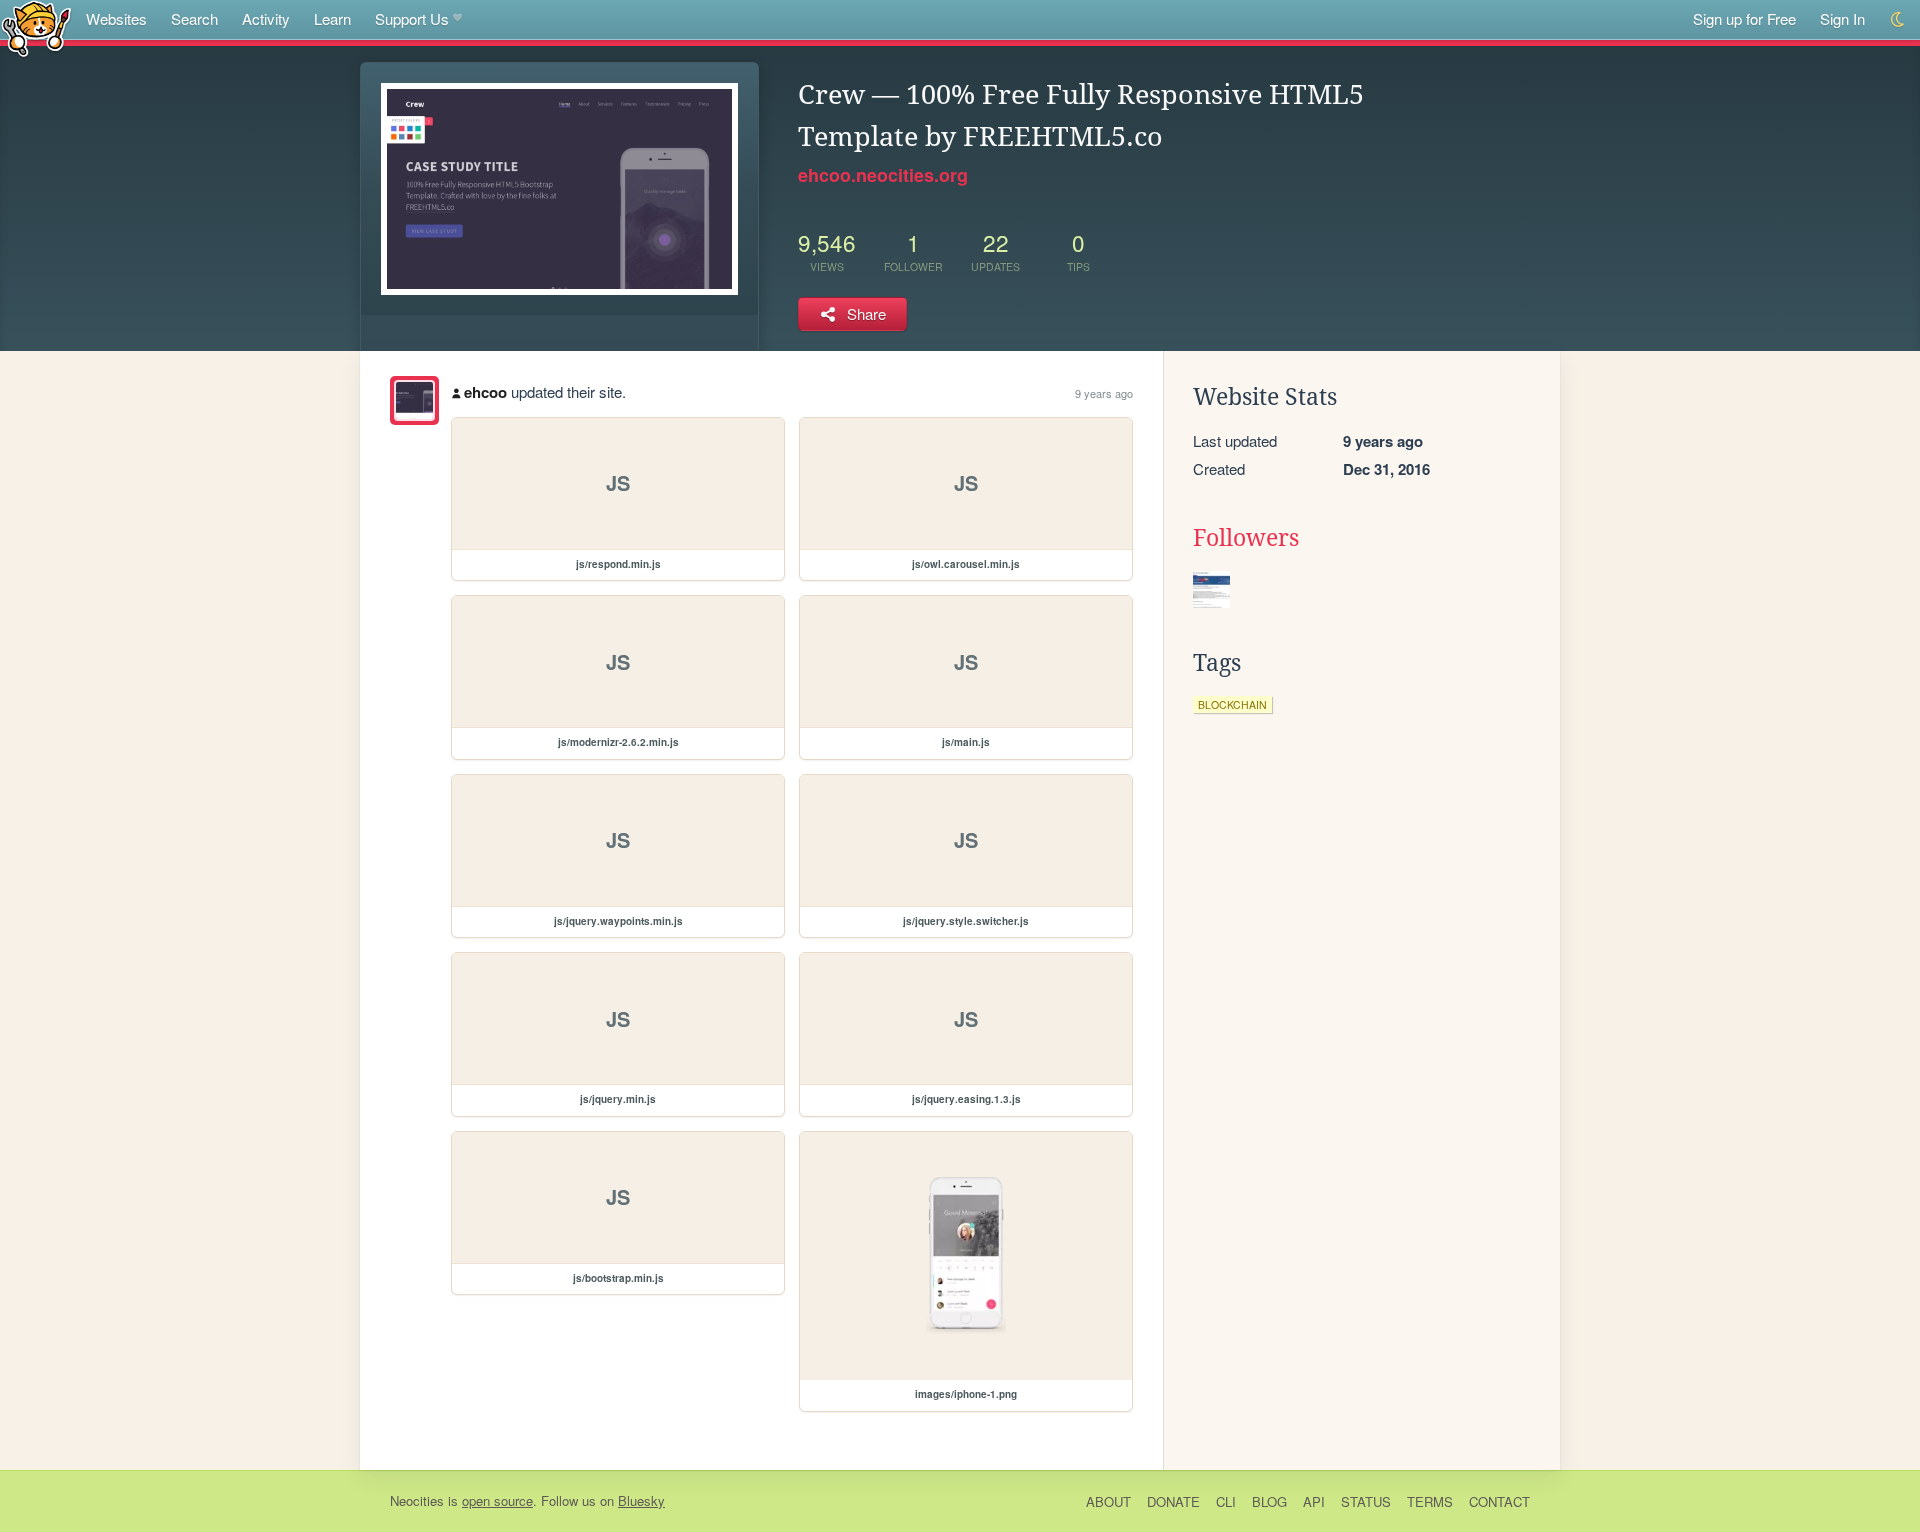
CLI (1226, 1501)
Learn (332, 18)
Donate (1173, 1501)
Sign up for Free (1744, 18)
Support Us (412, 18)
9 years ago (1104, 393)
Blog (1269, 1501)
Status (1366, 1501)
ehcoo (485, 392)
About (1108, 1501)
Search (194, 18)
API (1314, 1501)
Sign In (1842, 18)
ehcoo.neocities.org (883, 175)
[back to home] (36, 27)
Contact (1499, 1501)
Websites (116, 18)
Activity (266, 18)
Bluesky (641, 1500)
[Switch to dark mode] (1898, 19)
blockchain (1232, 704)
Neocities (417, 1500)
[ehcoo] (414, 400)
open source (497, 1500)
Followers (1246, 538)
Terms (1430, 1501)
